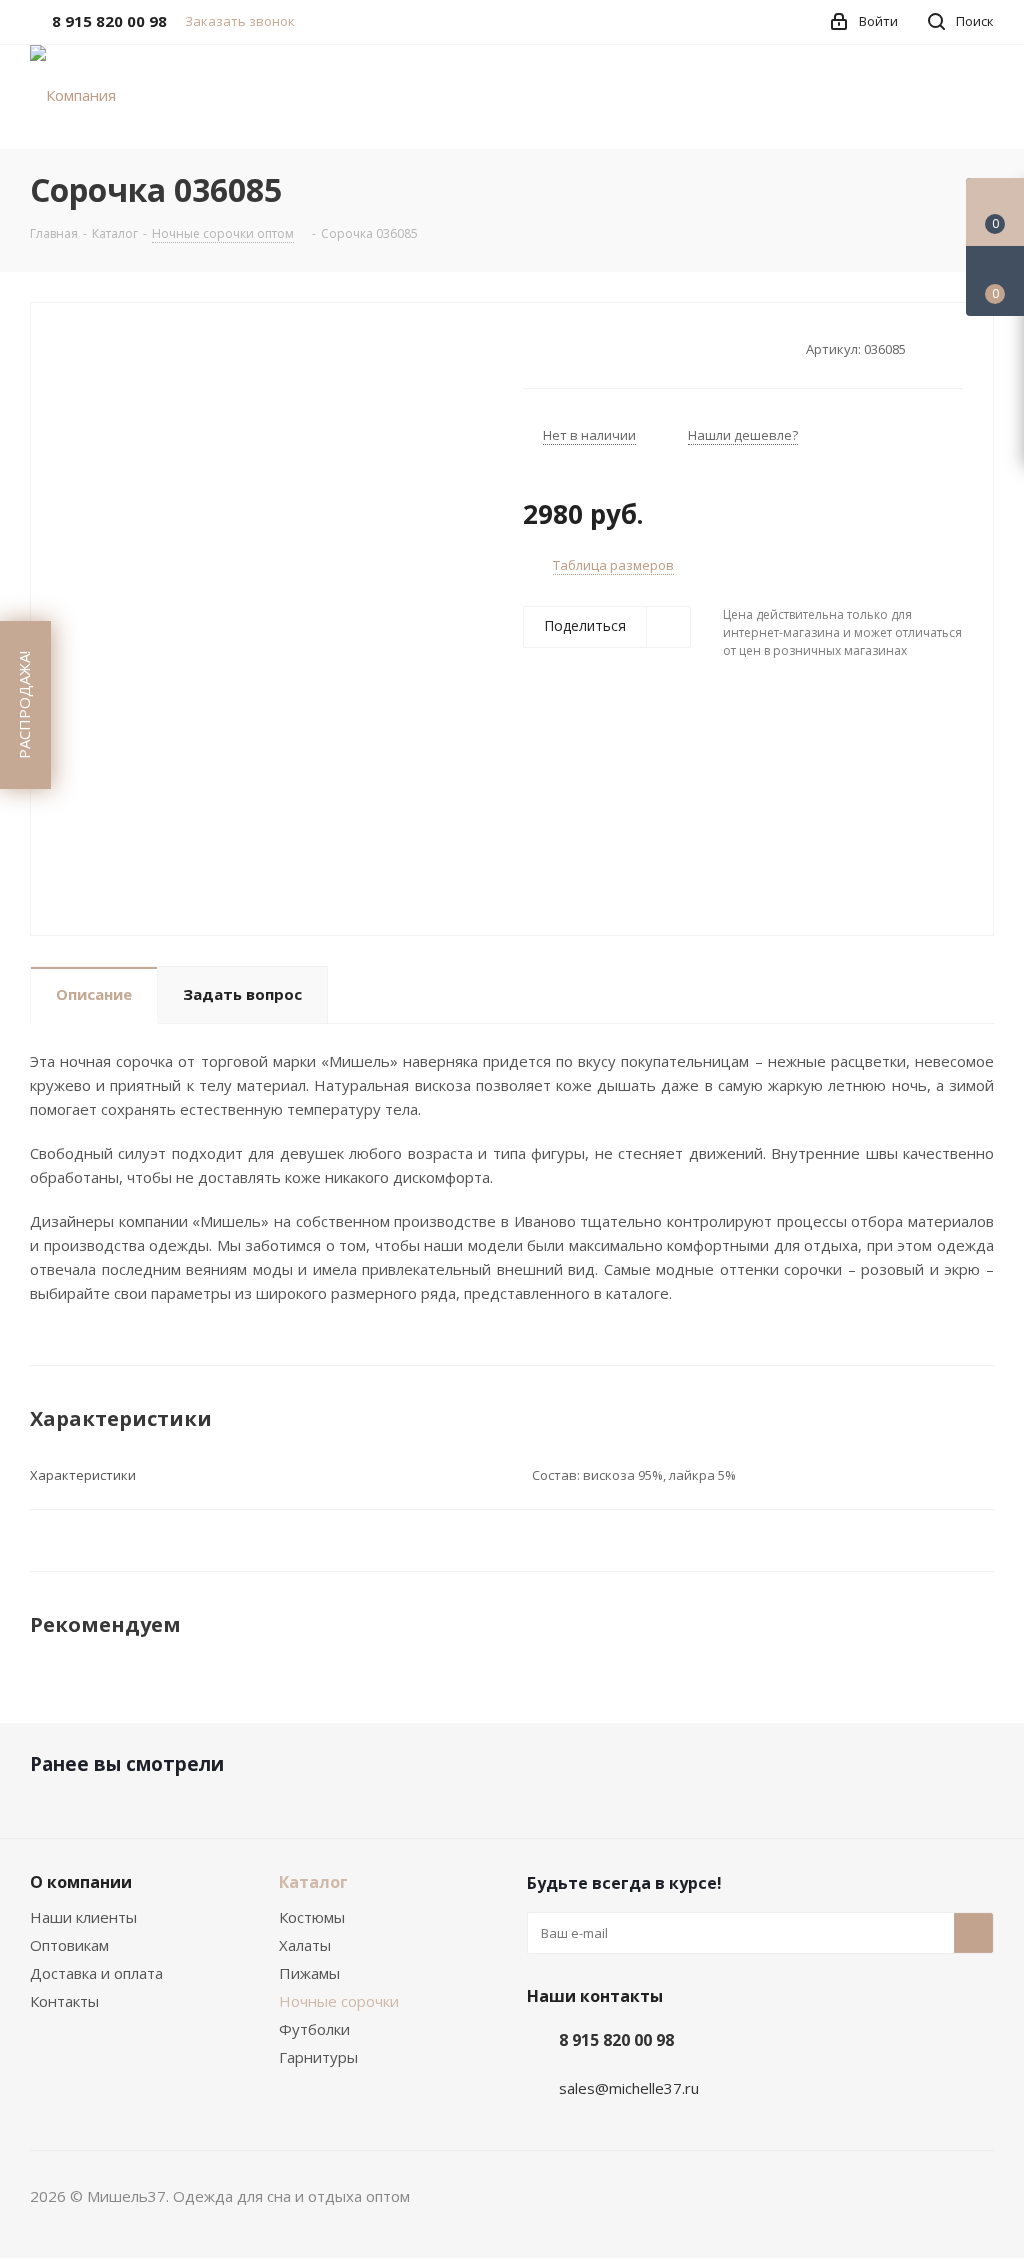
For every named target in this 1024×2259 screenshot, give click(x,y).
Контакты (64, 2001)
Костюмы (312, 1917)
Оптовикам (69, 1945)
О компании (81, 1882)
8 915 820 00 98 (616, 2040)
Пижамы (309, 1973)
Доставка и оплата (96, 1973)
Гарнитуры (318, 2057)
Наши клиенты (83, 1917)
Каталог (313, 1882)
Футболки (314, 2029)
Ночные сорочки (339, 2001)
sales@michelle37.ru (629, 2088)
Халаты (305, 1945)
